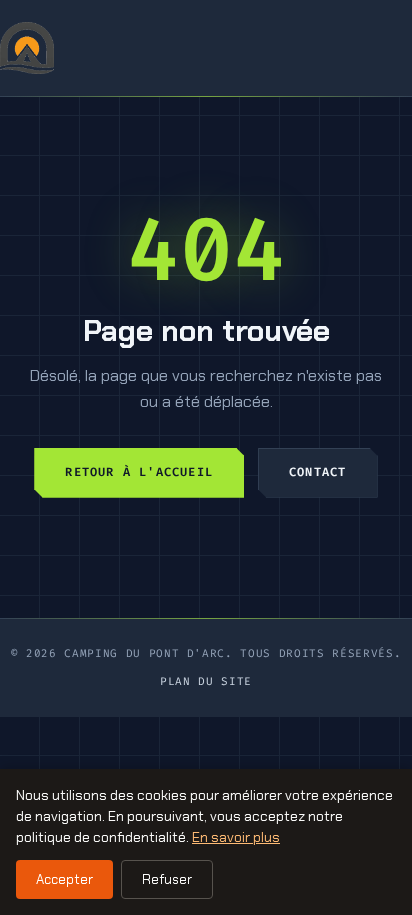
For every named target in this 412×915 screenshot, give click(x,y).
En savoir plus (236, 837)
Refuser (167, 879)
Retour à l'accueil (139, 472)
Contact (317, 472)
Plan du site (206, 681)
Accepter (64, 879)
